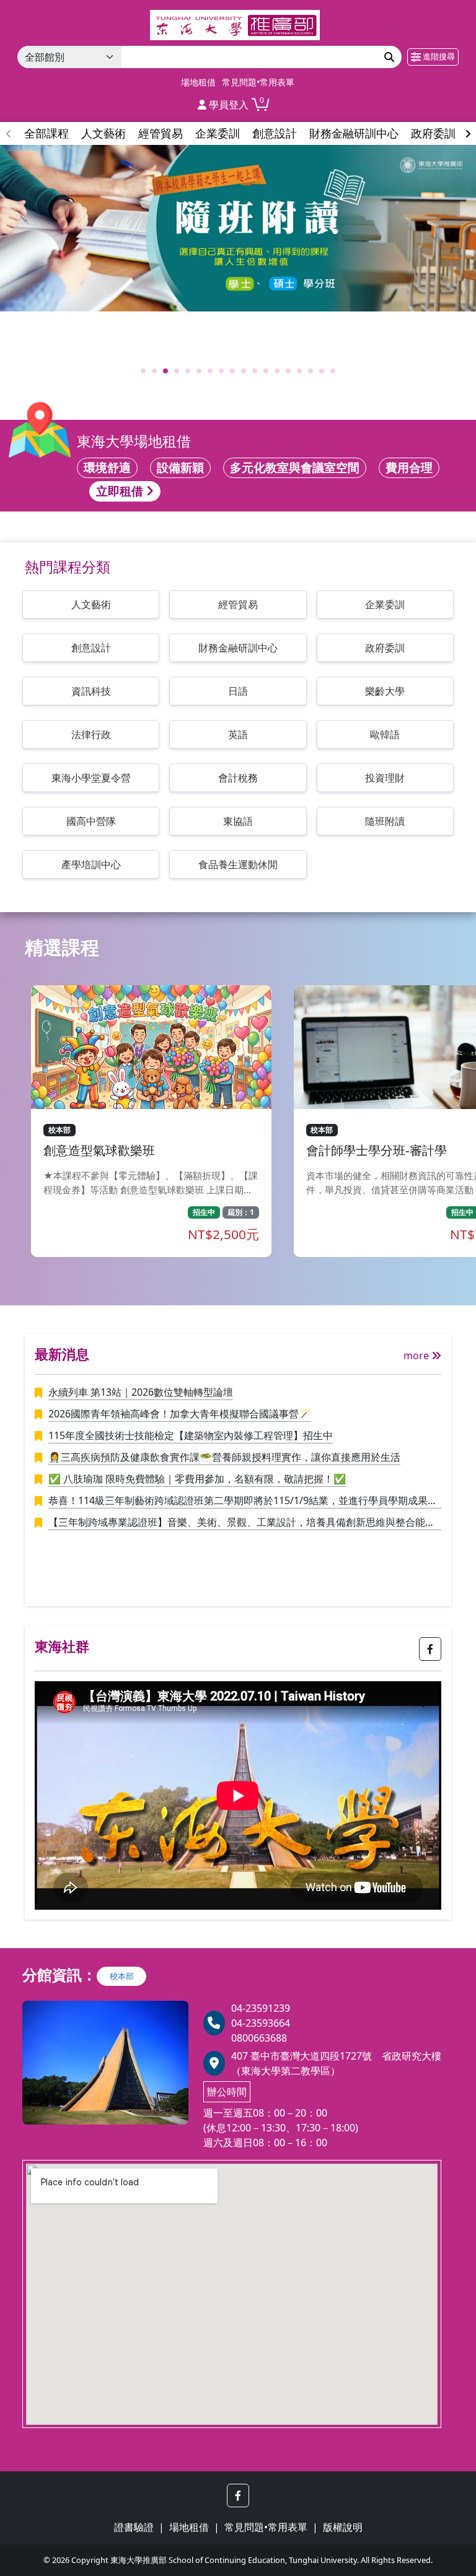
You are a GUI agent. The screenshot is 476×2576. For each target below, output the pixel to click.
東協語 (238, 821)
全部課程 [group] (46, 133)
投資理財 (385, 778)
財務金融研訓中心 (238, 648)
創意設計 (91, 648)
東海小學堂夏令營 (91, 778)
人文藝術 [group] (104, 133)
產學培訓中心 (91, 864)
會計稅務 (238, 778)
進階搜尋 (438, 56)
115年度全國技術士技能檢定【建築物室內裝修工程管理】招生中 (191, 1435)
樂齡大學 (385, 691)
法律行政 (91, 734)
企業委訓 (385, 604)
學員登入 (227, 105)
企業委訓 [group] (218, 133)
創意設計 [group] (275, 133)
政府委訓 (385, 648)
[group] (238, 228)
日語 (238, 691)
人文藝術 (91, 604)
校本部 (122, 1976)
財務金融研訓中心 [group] (354, 133)
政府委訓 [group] (433, 133)
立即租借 (121, 491)
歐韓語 (385, 734)
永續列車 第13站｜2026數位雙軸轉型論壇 (141, 1392)
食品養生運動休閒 (238, 864)
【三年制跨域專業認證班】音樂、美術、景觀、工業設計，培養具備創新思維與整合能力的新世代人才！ (242, 1523)
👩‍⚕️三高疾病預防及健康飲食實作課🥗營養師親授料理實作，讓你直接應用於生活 (224, 1457)
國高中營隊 (91, 821)
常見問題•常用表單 (258, 82)
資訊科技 (91, 691)
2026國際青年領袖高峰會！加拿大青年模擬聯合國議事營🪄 (180, 1414)
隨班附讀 (385, 821)
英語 (238, 734)
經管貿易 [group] (161, 133)
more (417, 1355)
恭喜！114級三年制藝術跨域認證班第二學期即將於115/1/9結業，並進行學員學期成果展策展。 (243, 1501)
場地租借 (198, 82)
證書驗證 (134, 2527)
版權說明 (343, 2527)
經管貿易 (238, 604)
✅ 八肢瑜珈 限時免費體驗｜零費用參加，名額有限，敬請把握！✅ (197, 1479)
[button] (468, 134)
